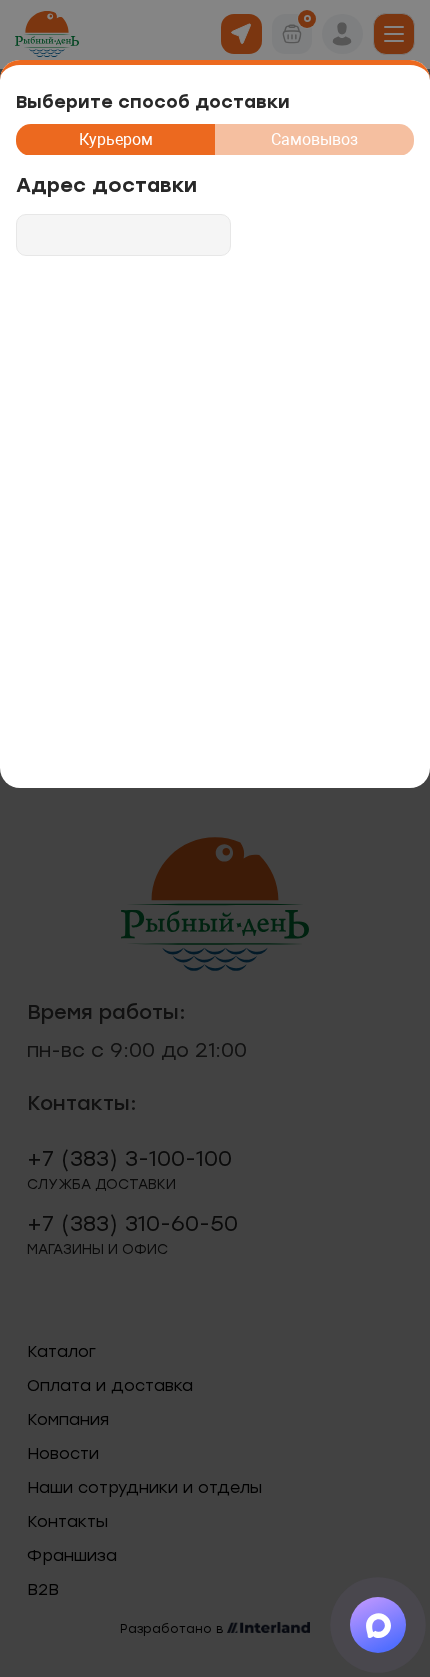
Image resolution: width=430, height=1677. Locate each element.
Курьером (116, 139)
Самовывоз (314, 139)
